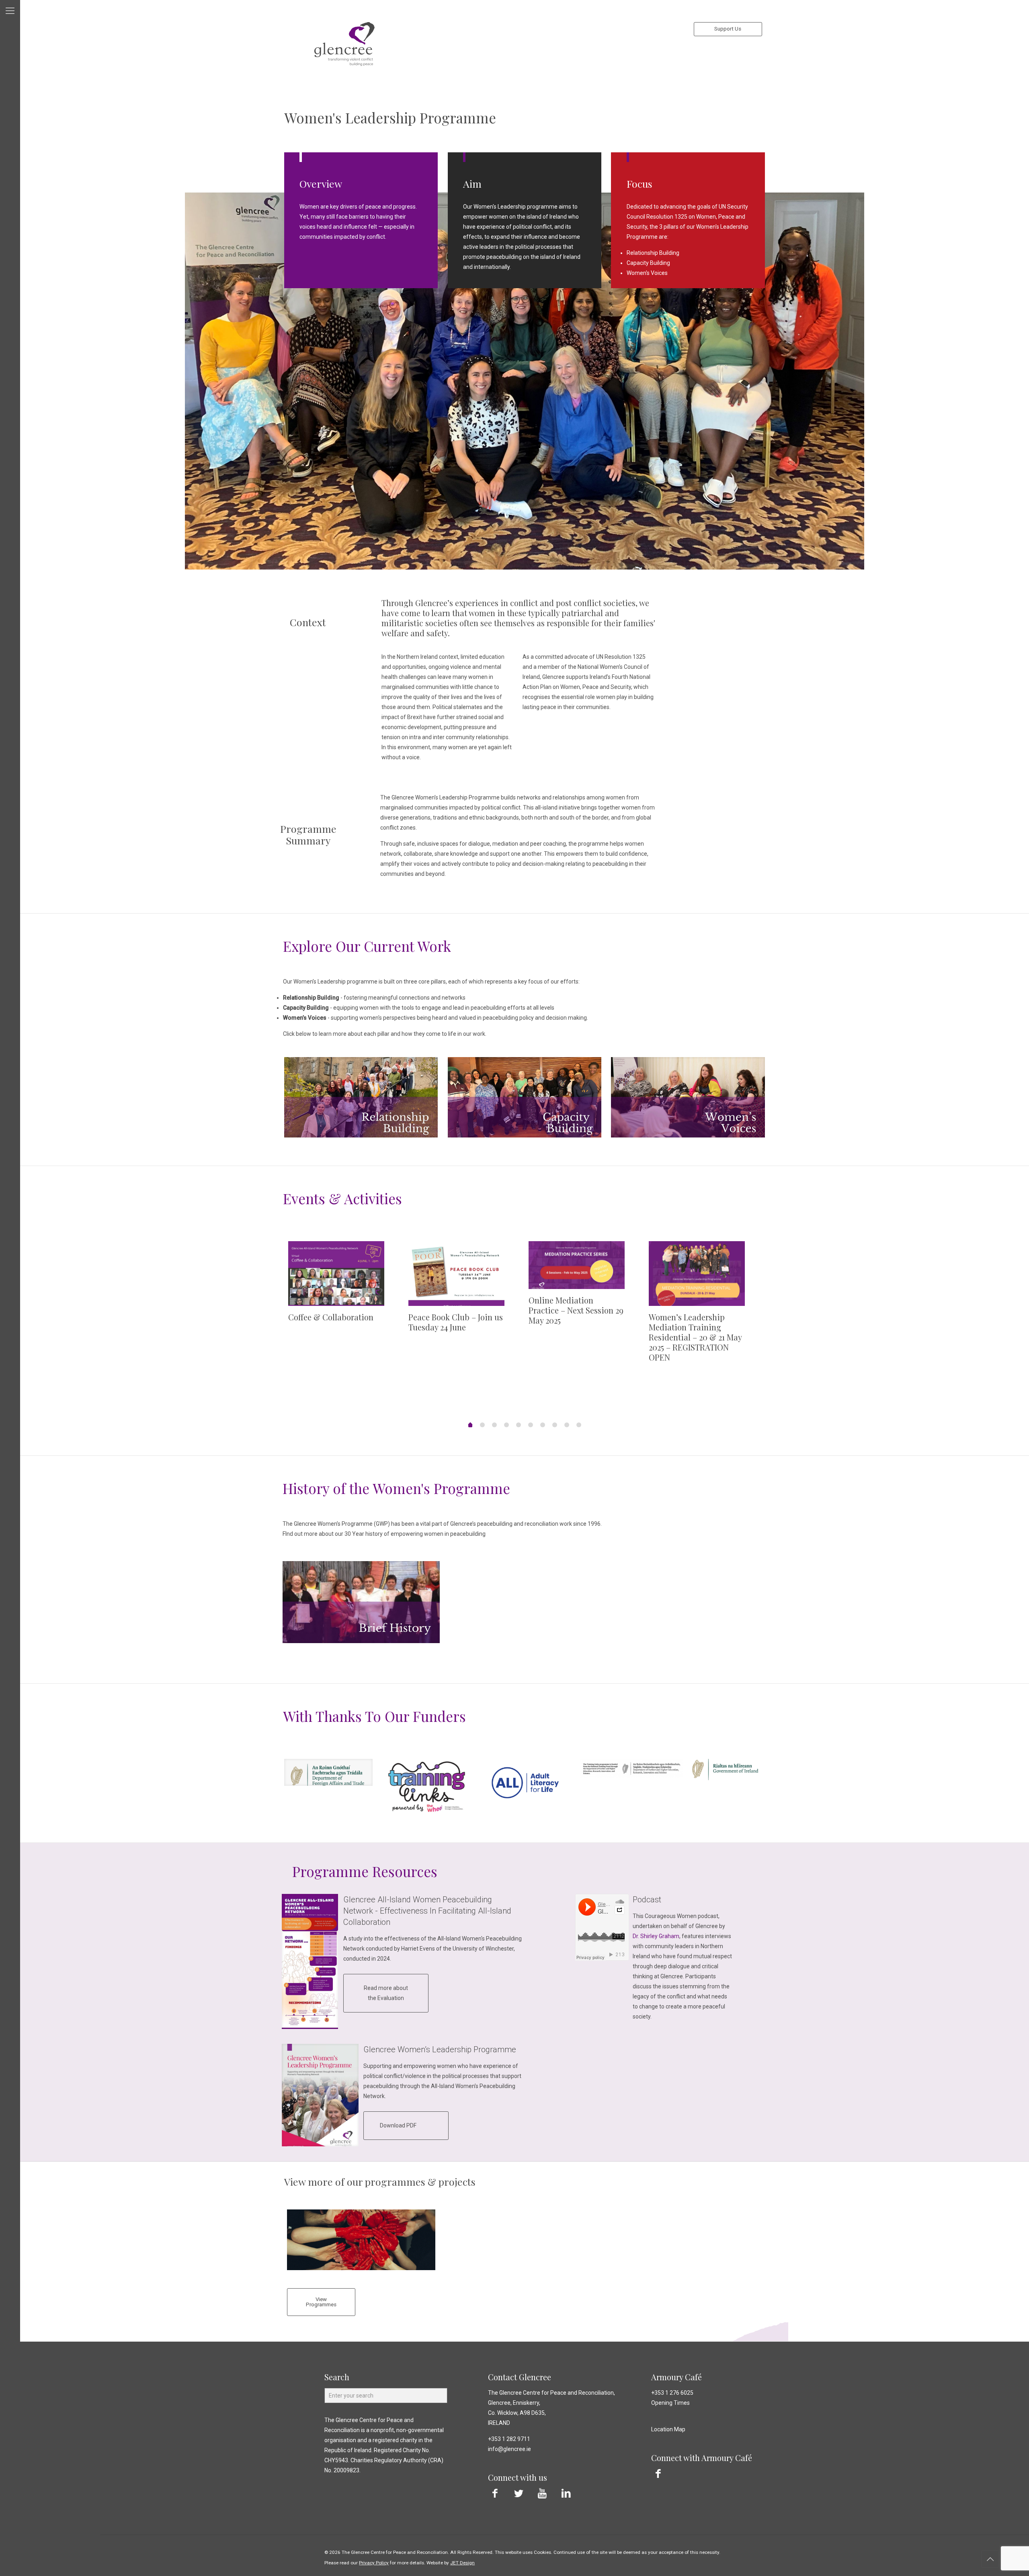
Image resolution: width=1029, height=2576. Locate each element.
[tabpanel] (344, 1288)
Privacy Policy (374, 2563)
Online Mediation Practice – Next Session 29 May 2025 (576, 1310)
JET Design (462, 2563)
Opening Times (670, 2403)
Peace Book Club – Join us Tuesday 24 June (456, 1322)
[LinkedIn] (566, 2493)
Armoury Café (676, 2377)
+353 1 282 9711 (509, 2439)
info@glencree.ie (509, 2449)
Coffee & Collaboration (331, 1317)
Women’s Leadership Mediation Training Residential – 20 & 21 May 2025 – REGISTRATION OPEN (695, 1337)
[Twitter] (519, 2493)
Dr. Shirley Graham (656, 1936)
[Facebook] (495, 2493)
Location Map (668, 2429)
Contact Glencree (520, 2377)
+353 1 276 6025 (672, 2393)
